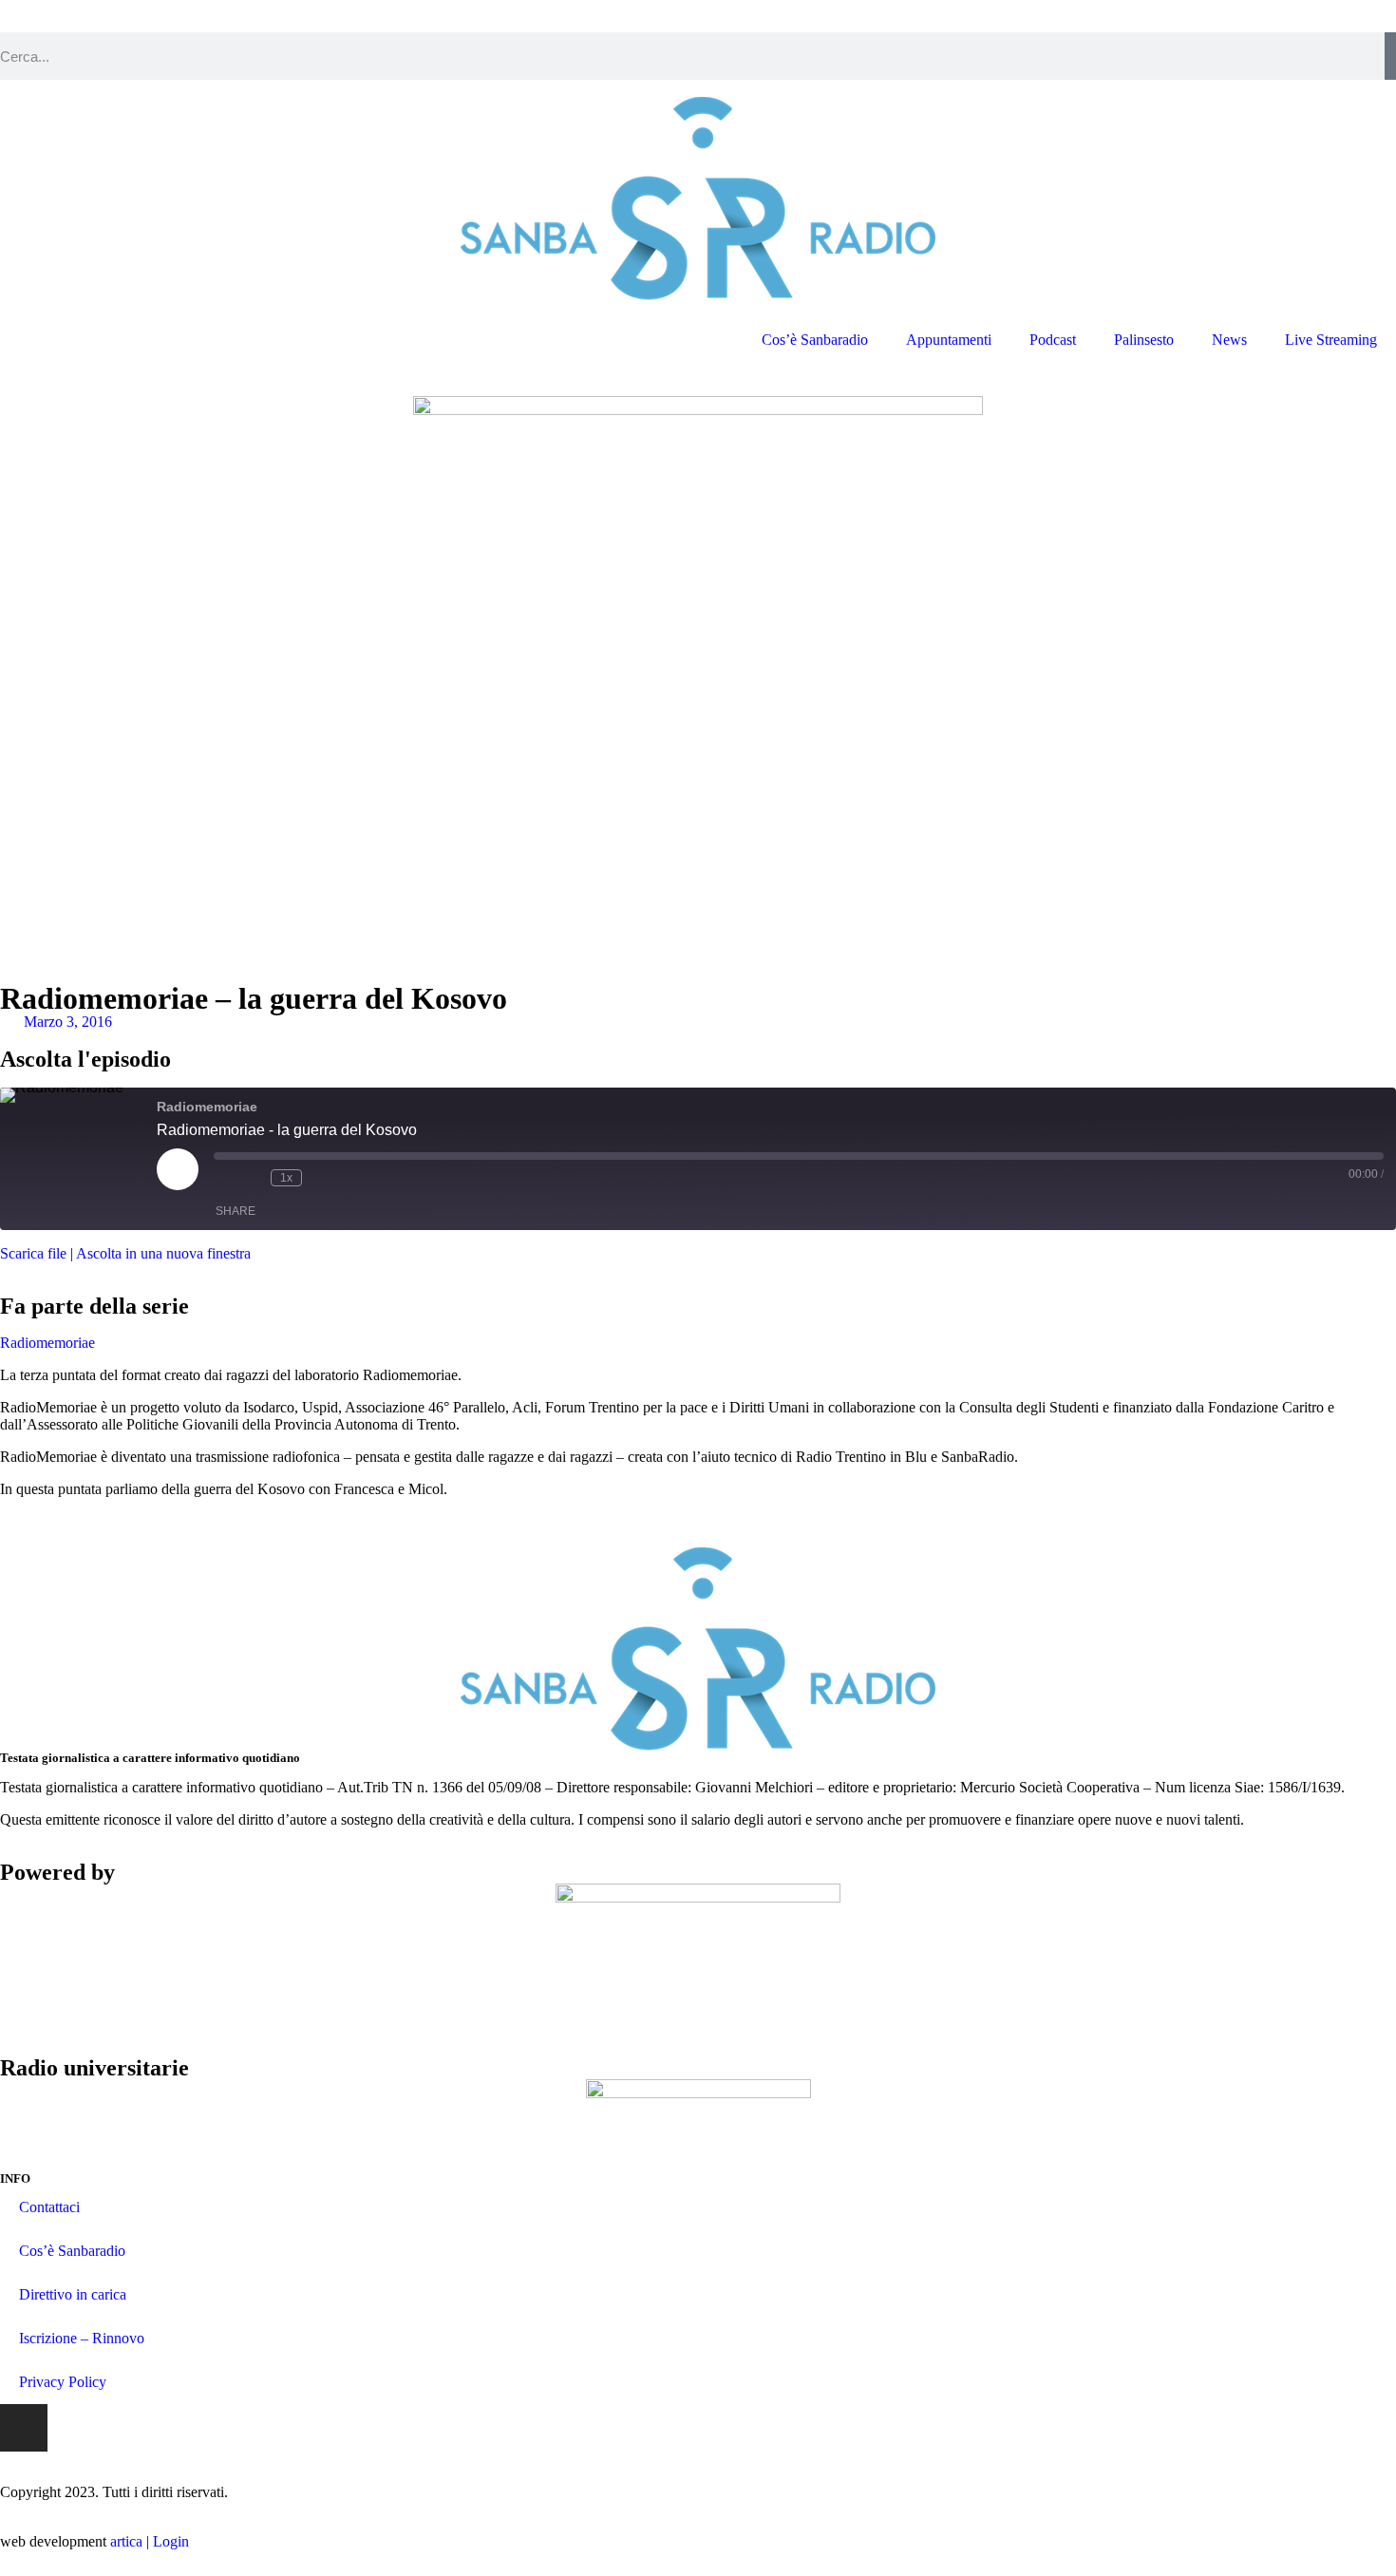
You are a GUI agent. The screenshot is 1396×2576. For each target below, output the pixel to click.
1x (286, 1178)
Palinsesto (1144, 340)
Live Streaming (1331, 340)
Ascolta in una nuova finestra (163, 1253)
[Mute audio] (223, 1178)
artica (126, 2541)
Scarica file (33, 1253)
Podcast (1053, 340)
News (1229, 340)
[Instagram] (24, 2428)
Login (171, 2541)
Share (236, 1211)
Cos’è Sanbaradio (815, 340)
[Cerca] (1390, 56)
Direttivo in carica (73, 2294)
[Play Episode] (178, 1169)
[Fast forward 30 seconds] (321, 1178)
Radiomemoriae (47, 1343)
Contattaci (49, 2207)
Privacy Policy (63, 2382)
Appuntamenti (949, 340)
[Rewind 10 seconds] (252, 1178)
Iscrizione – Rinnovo (82, 2338)
